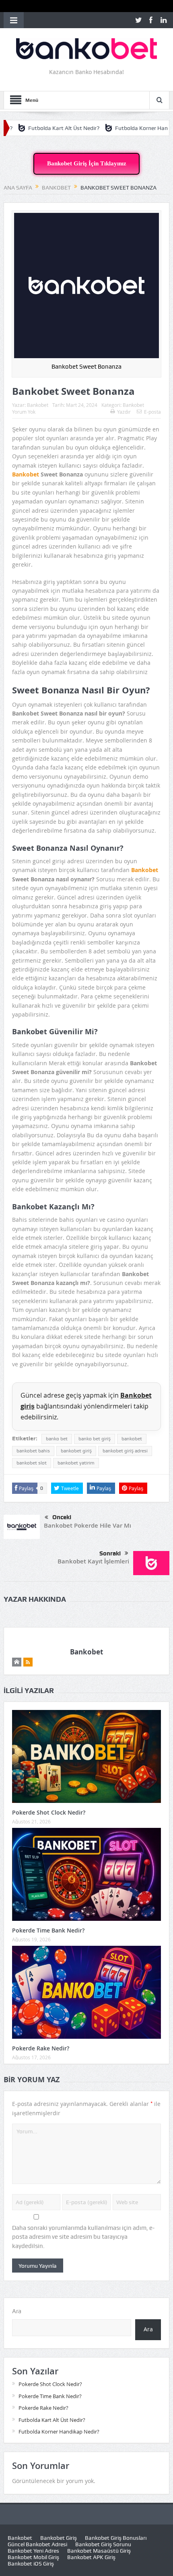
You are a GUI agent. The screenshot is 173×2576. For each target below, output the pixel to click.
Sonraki (110, 1553)
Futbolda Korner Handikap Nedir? (125, 128)
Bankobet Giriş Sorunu (103, 2544)
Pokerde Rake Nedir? (41, 2048)
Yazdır (124, 412)
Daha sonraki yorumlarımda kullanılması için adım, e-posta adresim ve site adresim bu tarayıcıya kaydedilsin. (83, 2237)
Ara (17, 2311)
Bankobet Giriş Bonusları (116, 2538)
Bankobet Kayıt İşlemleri (93, 1561)
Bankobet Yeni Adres (33, 2551)
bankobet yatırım (76, 1463)
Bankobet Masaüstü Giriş (99, 2551)
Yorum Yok (24, 412)
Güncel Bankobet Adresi (37, 2544)
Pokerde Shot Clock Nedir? (49, 1812)
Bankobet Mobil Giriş (33, 2557)
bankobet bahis (33, 1451)
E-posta (152, 412)
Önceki (62, 1517)
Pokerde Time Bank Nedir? (48, 1930)
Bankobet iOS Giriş (31, 2564)
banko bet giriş (95, 1439)
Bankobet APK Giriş (91, 2557)
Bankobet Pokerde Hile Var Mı (88, 1525)
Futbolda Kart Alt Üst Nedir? (52, 2420)
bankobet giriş (76, 1451)
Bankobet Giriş (59, 2538)
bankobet (132, 1439)
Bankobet (38, 405)
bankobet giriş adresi (125, 1451)
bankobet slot (32, 1463)
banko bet (57, 1439)
